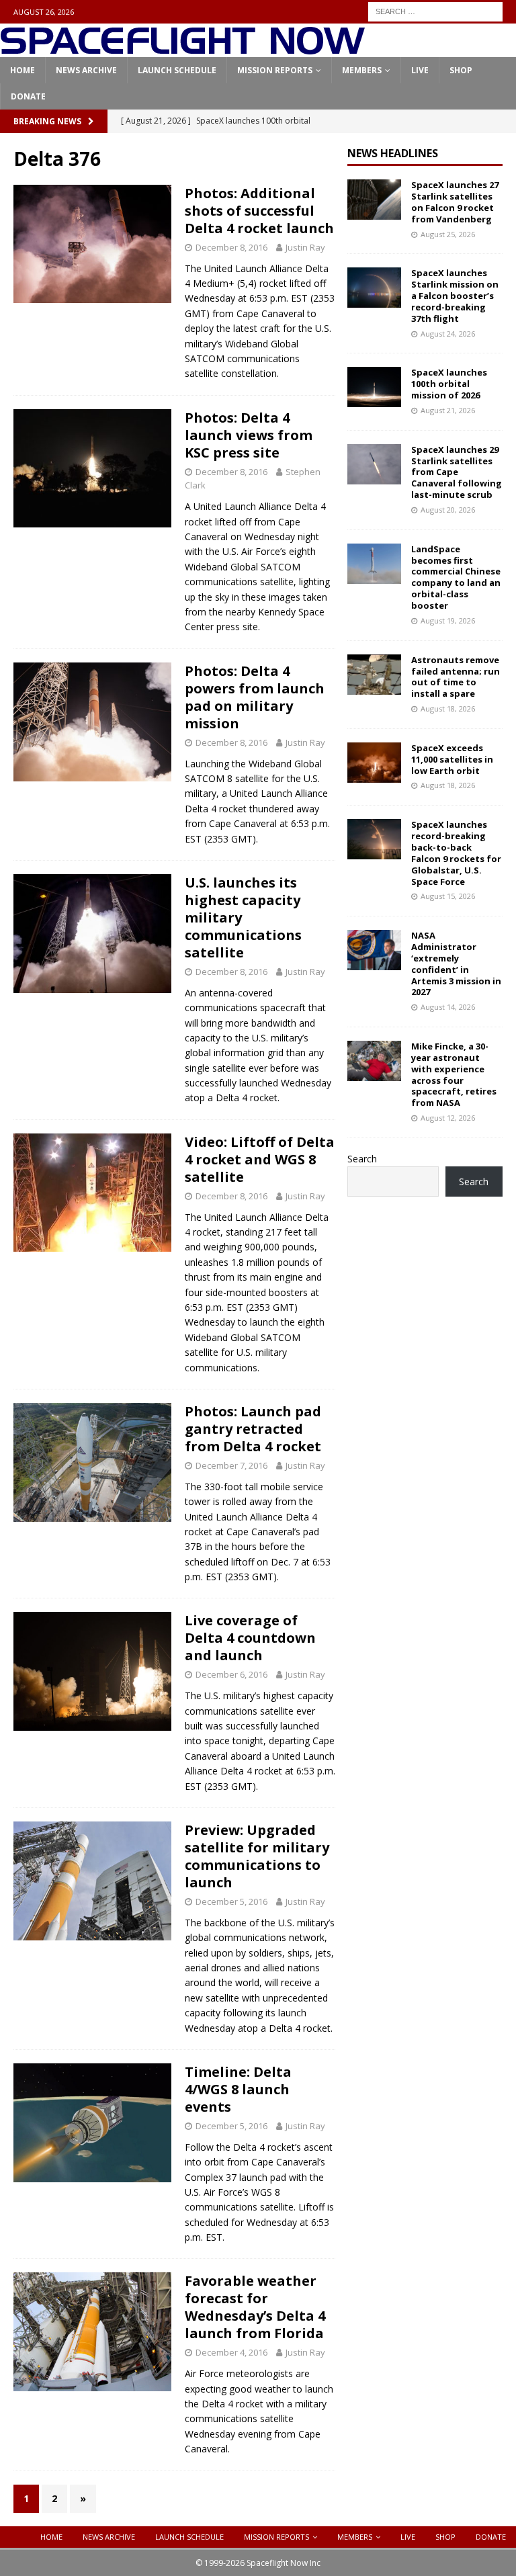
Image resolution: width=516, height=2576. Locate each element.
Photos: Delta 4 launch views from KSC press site (249, 435)
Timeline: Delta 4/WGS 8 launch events (238, 2089)
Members (362, 70)
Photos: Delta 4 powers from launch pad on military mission (255, 697)
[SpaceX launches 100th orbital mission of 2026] (374, 387)
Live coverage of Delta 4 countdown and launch (250, 1638)
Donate (28, 96)
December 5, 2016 (231, 1901)
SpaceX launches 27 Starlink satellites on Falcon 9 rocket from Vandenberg (455, 202)
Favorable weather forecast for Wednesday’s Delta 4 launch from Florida (255, 2307)
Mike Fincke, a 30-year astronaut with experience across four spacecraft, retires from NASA (454, 1074)
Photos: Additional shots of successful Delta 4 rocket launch (259, 211)
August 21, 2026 (448, 410)
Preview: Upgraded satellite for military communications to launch (257, 1856)
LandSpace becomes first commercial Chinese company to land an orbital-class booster (456, 577)
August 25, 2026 (448, 234)
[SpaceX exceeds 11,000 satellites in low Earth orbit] (374, 763)
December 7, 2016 (231, 1465)
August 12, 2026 (448, 1118)
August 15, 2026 (448, 896)
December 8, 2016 (231, 247)
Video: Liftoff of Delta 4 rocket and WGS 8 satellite (260, 1159)
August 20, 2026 (448, 510)
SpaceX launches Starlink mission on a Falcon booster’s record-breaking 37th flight (455, 296)
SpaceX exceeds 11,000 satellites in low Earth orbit (452, 759)
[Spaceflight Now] (182, 49)
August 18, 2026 (448, 709)
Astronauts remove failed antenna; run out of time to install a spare (456, 677)
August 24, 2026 (448, 334)
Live (420, 70)
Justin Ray (305, 247)
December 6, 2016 (231, 1674)
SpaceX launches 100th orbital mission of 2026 (449, 384)
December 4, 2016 (231, 2352)
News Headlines (393, 153)
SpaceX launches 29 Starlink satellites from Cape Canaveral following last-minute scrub (457, 472)
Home (23, 70)
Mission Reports (275, 70)
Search (362, 1159)
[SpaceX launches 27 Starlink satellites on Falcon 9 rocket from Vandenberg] (374, 200)
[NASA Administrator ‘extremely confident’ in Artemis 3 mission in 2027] (374, 950)
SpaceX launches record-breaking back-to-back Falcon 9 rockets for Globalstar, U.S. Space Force (456, 853)
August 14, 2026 (448, 1007)
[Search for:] (435, 10)
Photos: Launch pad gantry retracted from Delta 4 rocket (253, 1429)
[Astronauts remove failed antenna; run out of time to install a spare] (374, 675)
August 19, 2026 (448, 620)
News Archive (86, 70)
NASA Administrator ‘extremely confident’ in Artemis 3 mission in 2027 (456, 963)
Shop (461, 70)
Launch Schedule (177, 70)
